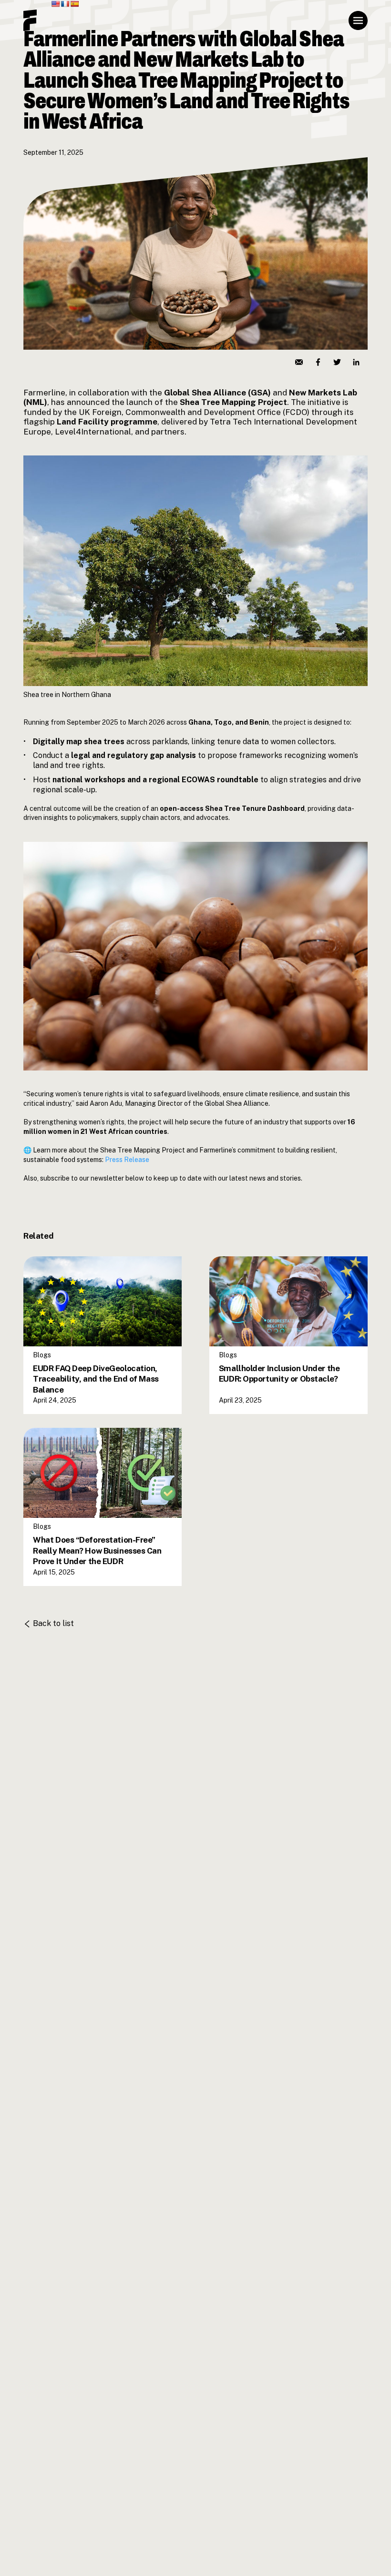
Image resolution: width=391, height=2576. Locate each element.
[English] (55, 4)
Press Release (127, 1160)
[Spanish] (74, 4)
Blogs (42, 1260)
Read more (57, 1352)
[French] (65, 4)
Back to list (53, 1623)
